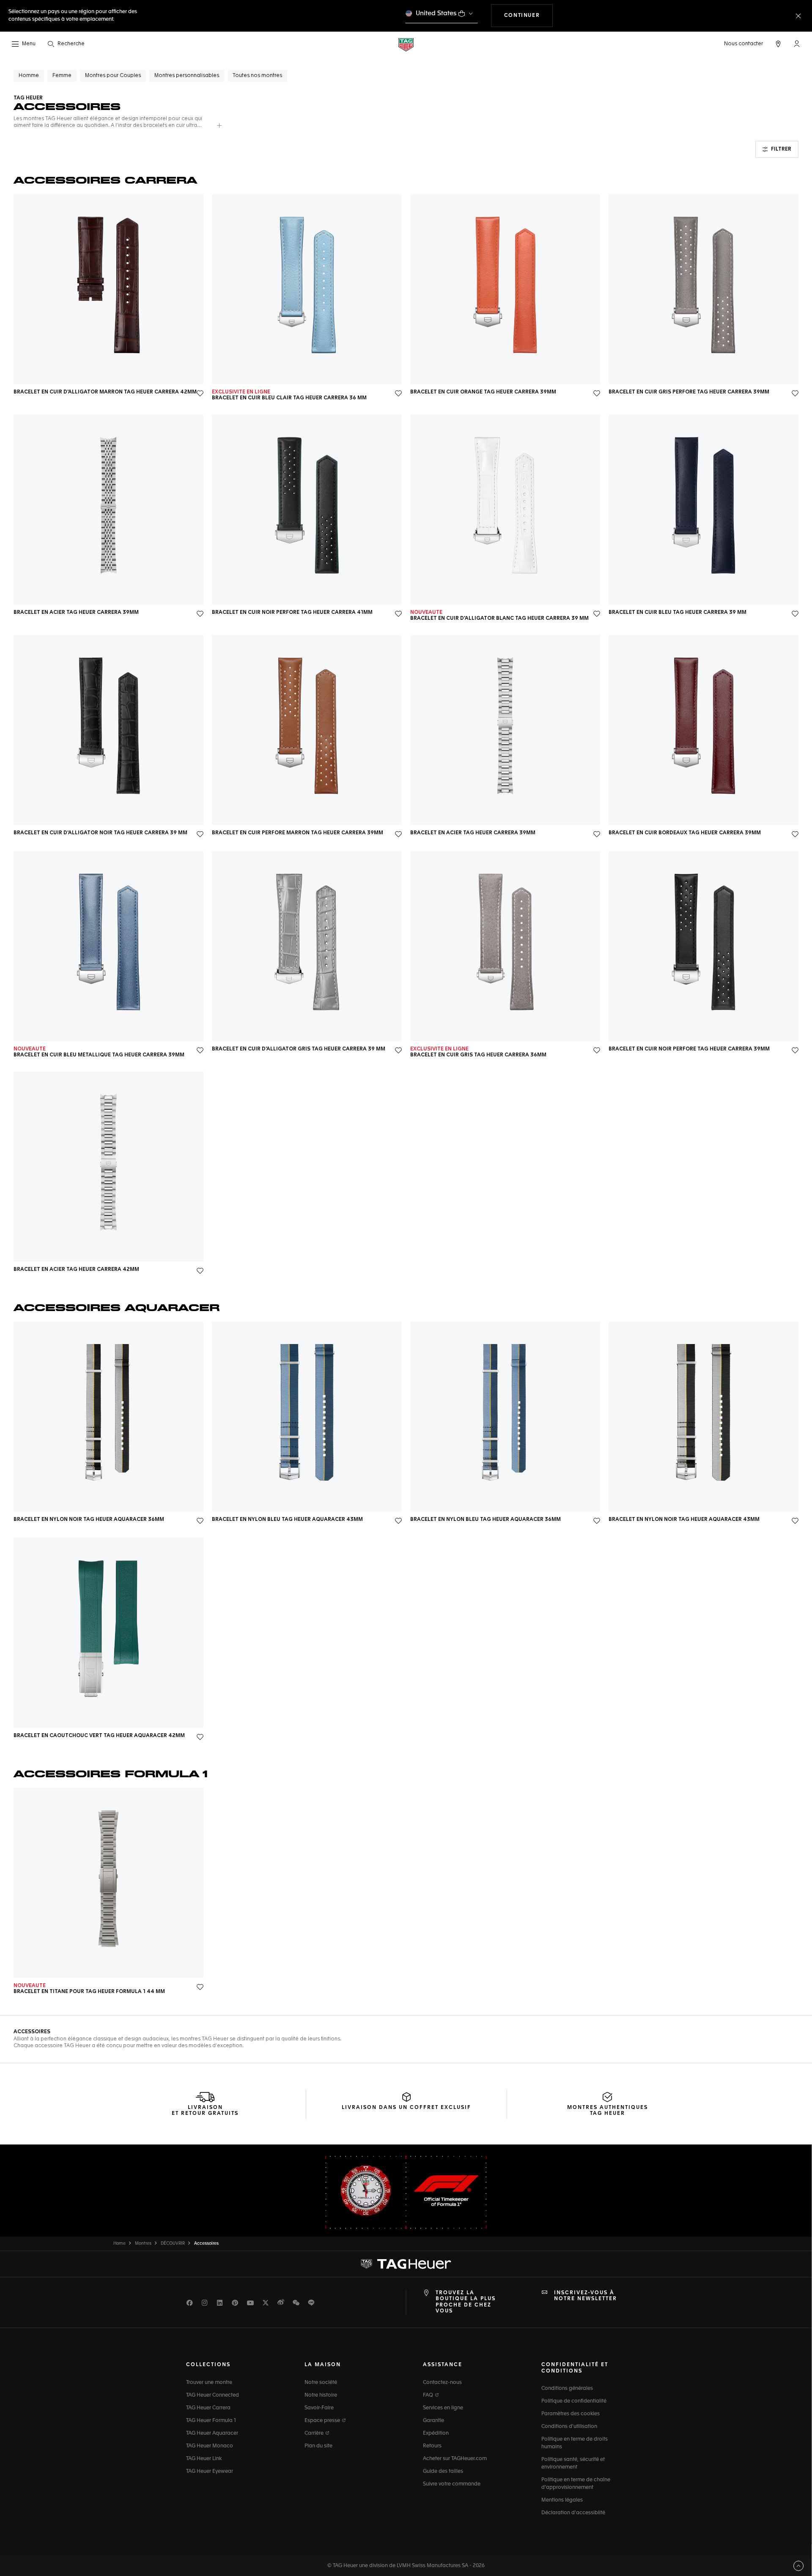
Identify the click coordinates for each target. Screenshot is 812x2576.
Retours (432, 2446)
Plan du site (318, 2446)
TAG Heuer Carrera (208, 2408)
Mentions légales (562, 2500)
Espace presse (323, 2421)
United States (436, 13)
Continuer (528, 15)
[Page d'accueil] (406, 44)
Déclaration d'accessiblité (573, 2513)
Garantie (433, 2421)
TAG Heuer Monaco (210, 2446)
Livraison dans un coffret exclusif (406, 2108)
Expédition (436, 2433)
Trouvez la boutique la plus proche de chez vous (466, 2302)
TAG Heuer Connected (213, 2395)
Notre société (321, 2383)
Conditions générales (567, 2389)
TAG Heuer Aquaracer (212, 2433)
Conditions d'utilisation (569, 2427)
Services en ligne (443, 2408)
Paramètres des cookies (571, 2414)
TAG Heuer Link (204, 2459)
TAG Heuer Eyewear (210, 2472)
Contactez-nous (442, 2383)
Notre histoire (321, 2395)
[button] (797, 44)
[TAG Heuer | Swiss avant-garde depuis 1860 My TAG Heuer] (406, 2264)
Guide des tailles (443, 2472)
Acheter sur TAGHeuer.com (455, 2459)
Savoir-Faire (319, 2408)
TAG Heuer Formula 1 (211, 2421)
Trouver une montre (209, 2383)
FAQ (429, 2395)
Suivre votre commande (452, 2484)
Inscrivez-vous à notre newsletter (586, 2296)
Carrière (315, 2433)
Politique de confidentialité (574, 2401)
